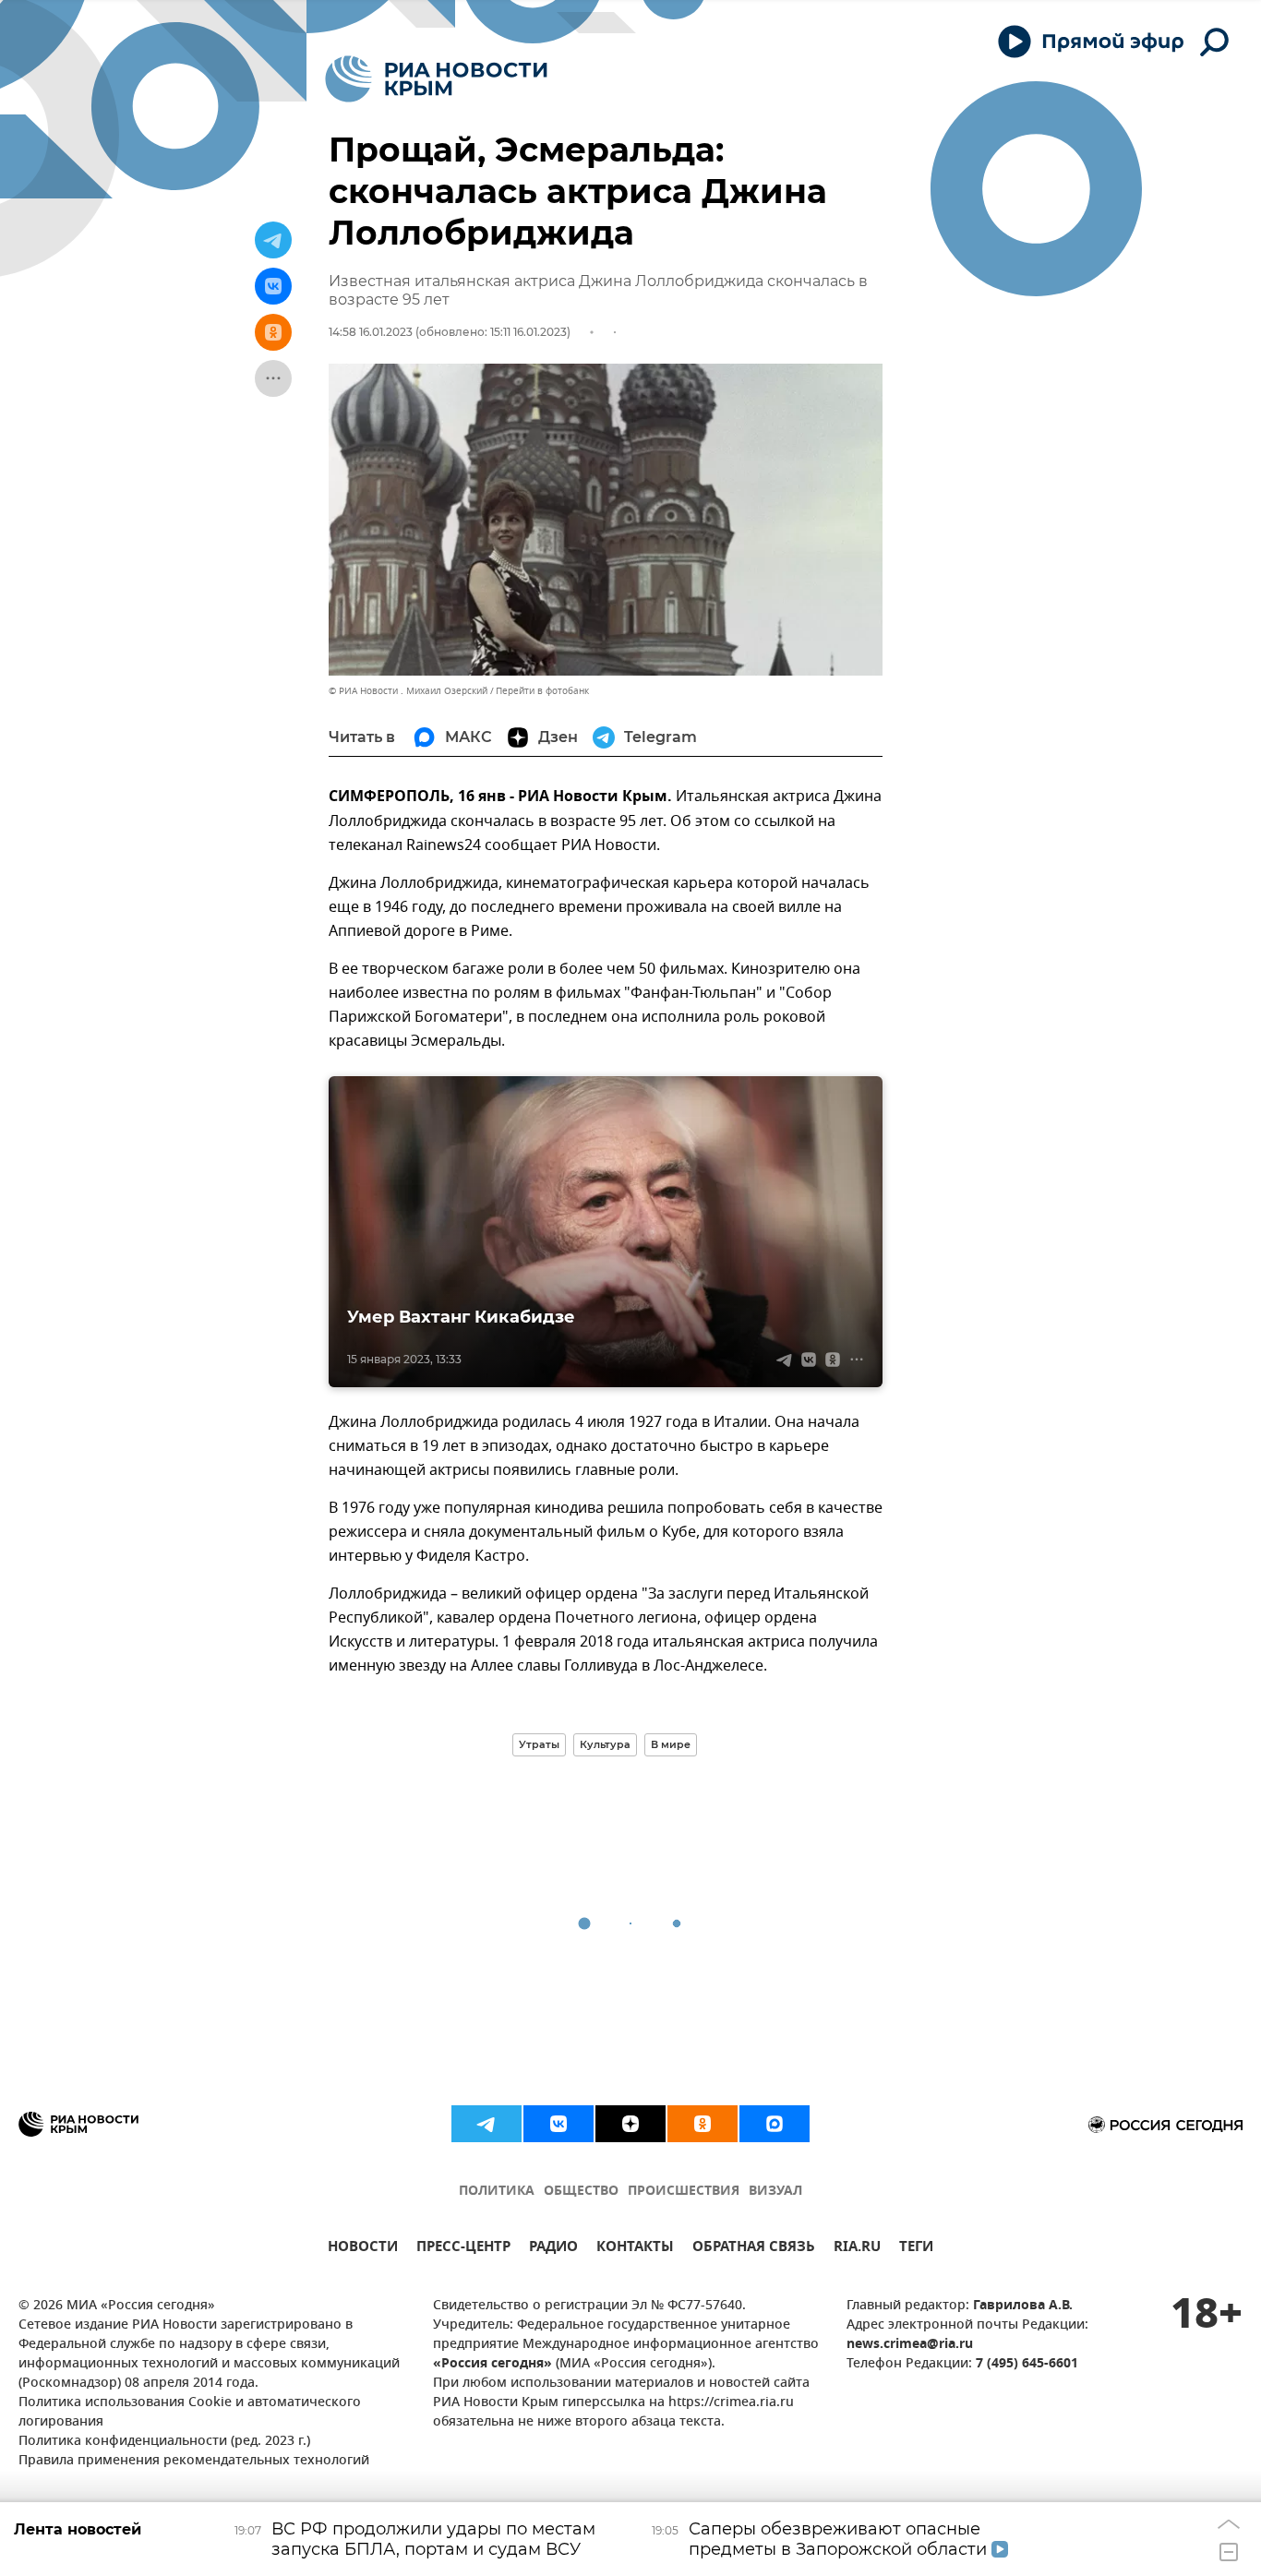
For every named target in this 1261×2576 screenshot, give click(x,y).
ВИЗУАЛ (775, 2192)
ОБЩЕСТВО (581, 2192)
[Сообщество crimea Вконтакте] (558, 2124)
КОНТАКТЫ (635, 2249)
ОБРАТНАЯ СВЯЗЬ (754, 2249)
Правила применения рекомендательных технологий (194, 2461)
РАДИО (553, 2249)
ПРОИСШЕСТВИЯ (684, 2192)
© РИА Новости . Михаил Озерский (408, 691)
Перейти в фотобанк (542, 691)
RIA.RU (857, 2249)
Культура (605, 1744)
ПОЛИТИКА (497, 2192)
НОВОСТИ (363, 2249)
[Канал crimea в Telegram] (486, 2124)
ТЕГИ (916, 2249)
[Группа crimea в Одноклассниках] (703, 2124)
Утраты (539, 1744)
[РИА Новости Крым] (436, 79)
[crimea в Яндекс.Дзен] (630, 2124)
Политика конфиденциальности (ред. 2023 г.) (164, 2442)
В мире (671, 1744)
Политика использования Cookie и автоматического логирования (190, 2413)
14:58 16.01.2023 (371, 332)
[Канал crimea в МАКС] (775, 2124)
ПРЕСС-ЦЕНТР (463, 2249)
